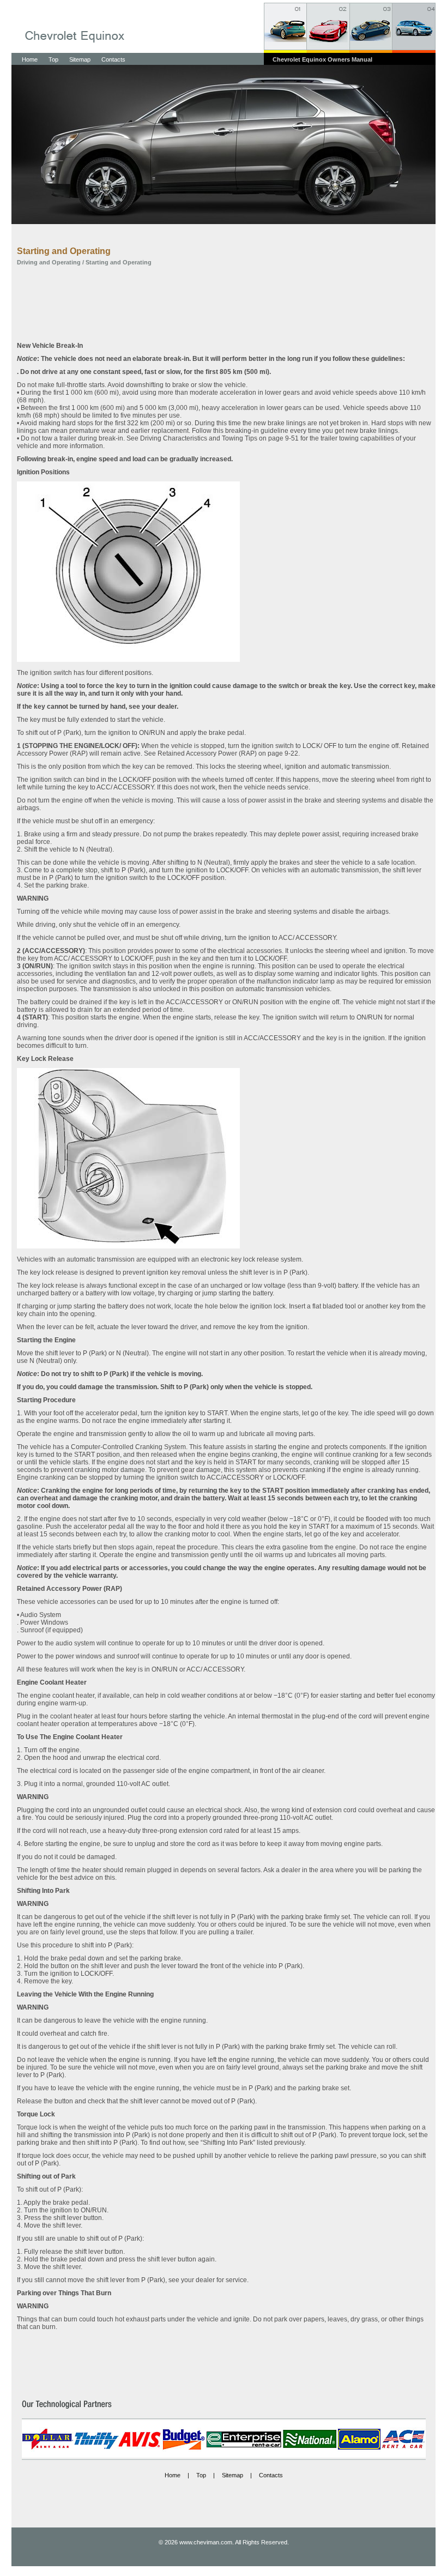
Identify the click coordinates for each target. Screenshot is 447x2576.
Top (53, 59)
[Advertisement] (226, 304)
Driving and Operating (49, 262)
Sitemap (80, 59)
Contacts (113, 59)
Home (30, 59)
